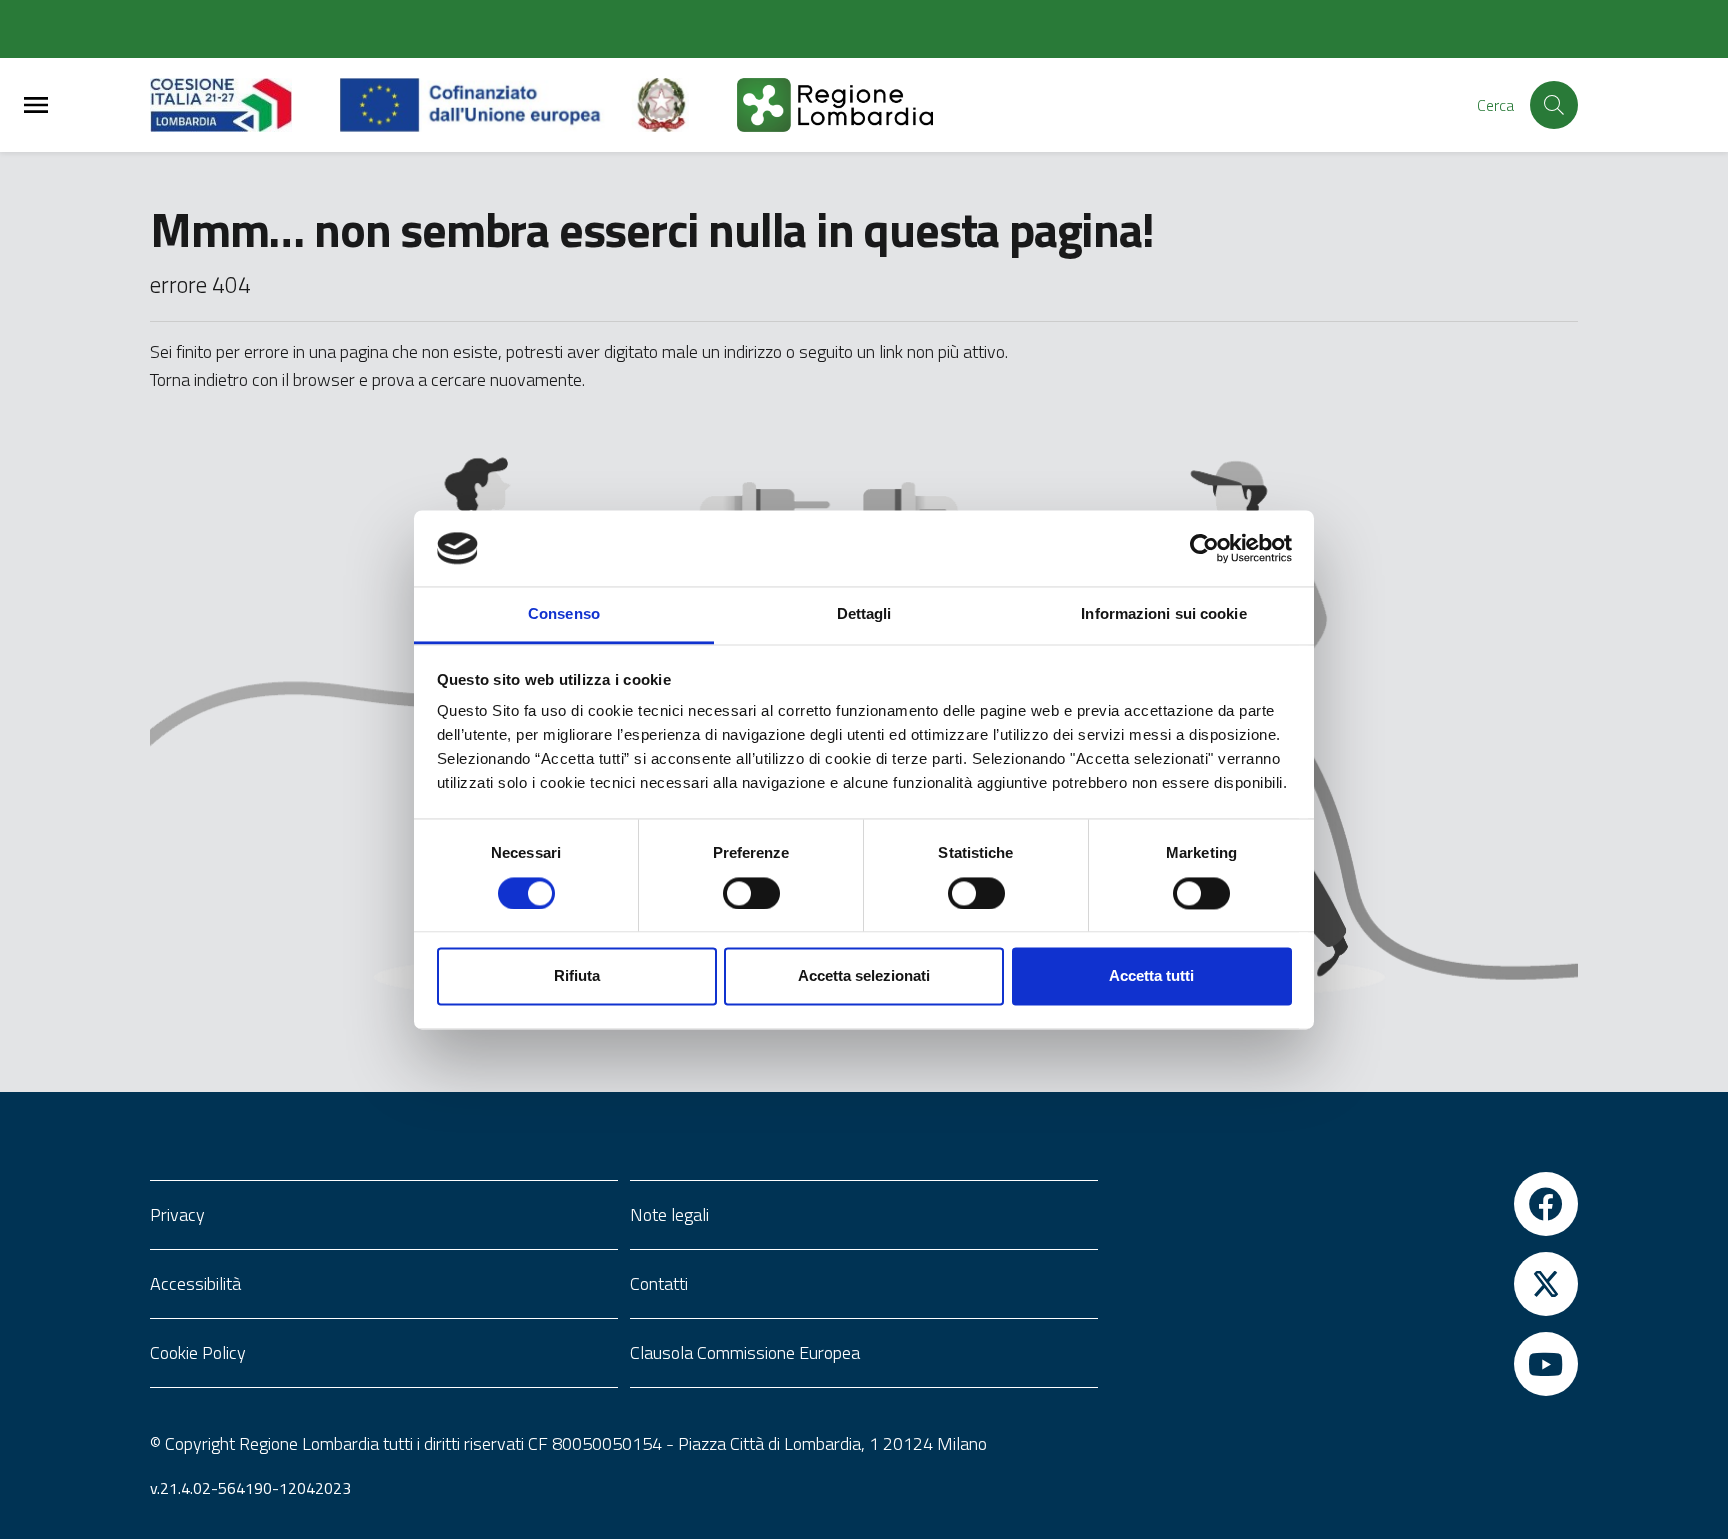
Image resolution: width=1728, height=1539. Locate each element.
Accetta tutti (1151, 976)
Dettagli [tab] (864, 614)
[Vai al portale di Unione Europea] (485, 105)
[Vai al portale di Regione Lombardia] (245, 105)
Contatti (659, 1283)
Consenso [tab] (564, 614)
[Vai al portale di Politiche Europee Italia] (684, 105)
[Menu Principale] (36, 105)
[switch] (751, 893)
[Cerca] (1554, 105)
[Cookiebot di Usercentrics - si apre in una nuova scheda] (1204, 548)
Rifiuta (577, 976)
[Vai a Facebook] (1344, 1204)
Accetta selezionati (864, 976)
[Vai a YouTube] (1344, 1364)
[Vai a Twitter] (1344, 1284)
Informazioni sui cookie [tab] (1163, 614)
